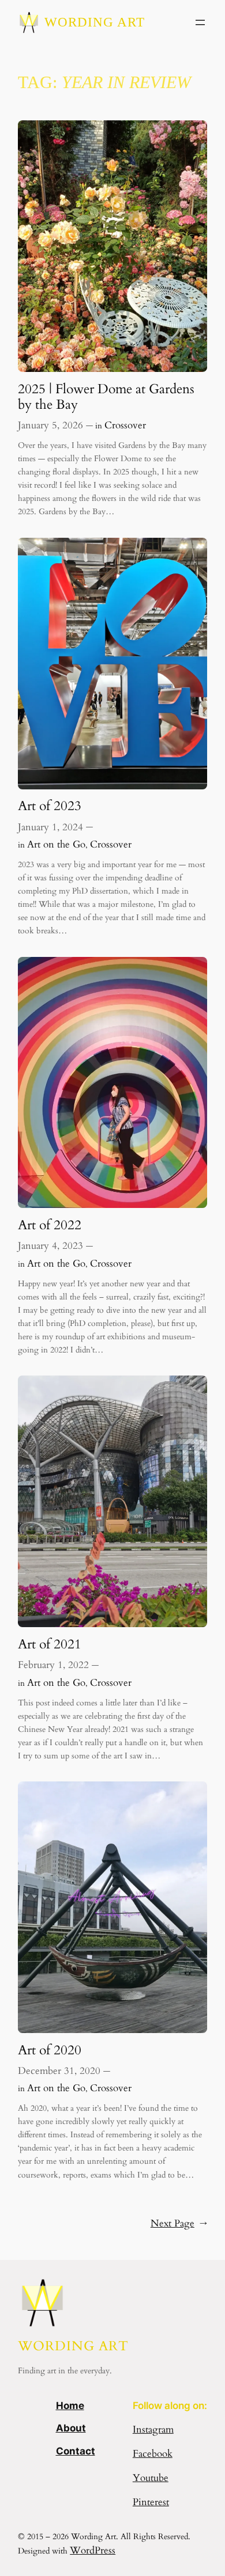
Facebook (153, 2454)
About (71, 2428)
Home (70, 2406)
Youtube (151, 2478)
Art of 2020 (50, 2050)
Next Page (179, 2223)
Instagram (153, 2429)
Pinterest (151, 2502)
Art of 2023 (50, 806)
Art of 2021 (50, 1644)
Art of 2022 (50, 1225)
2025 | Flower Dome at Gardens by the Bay (106, 397)
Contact (76, 2451)
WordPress (93, 2550)
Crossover (125, 425)
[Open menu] (200, 22)
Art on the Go (56, 844)
